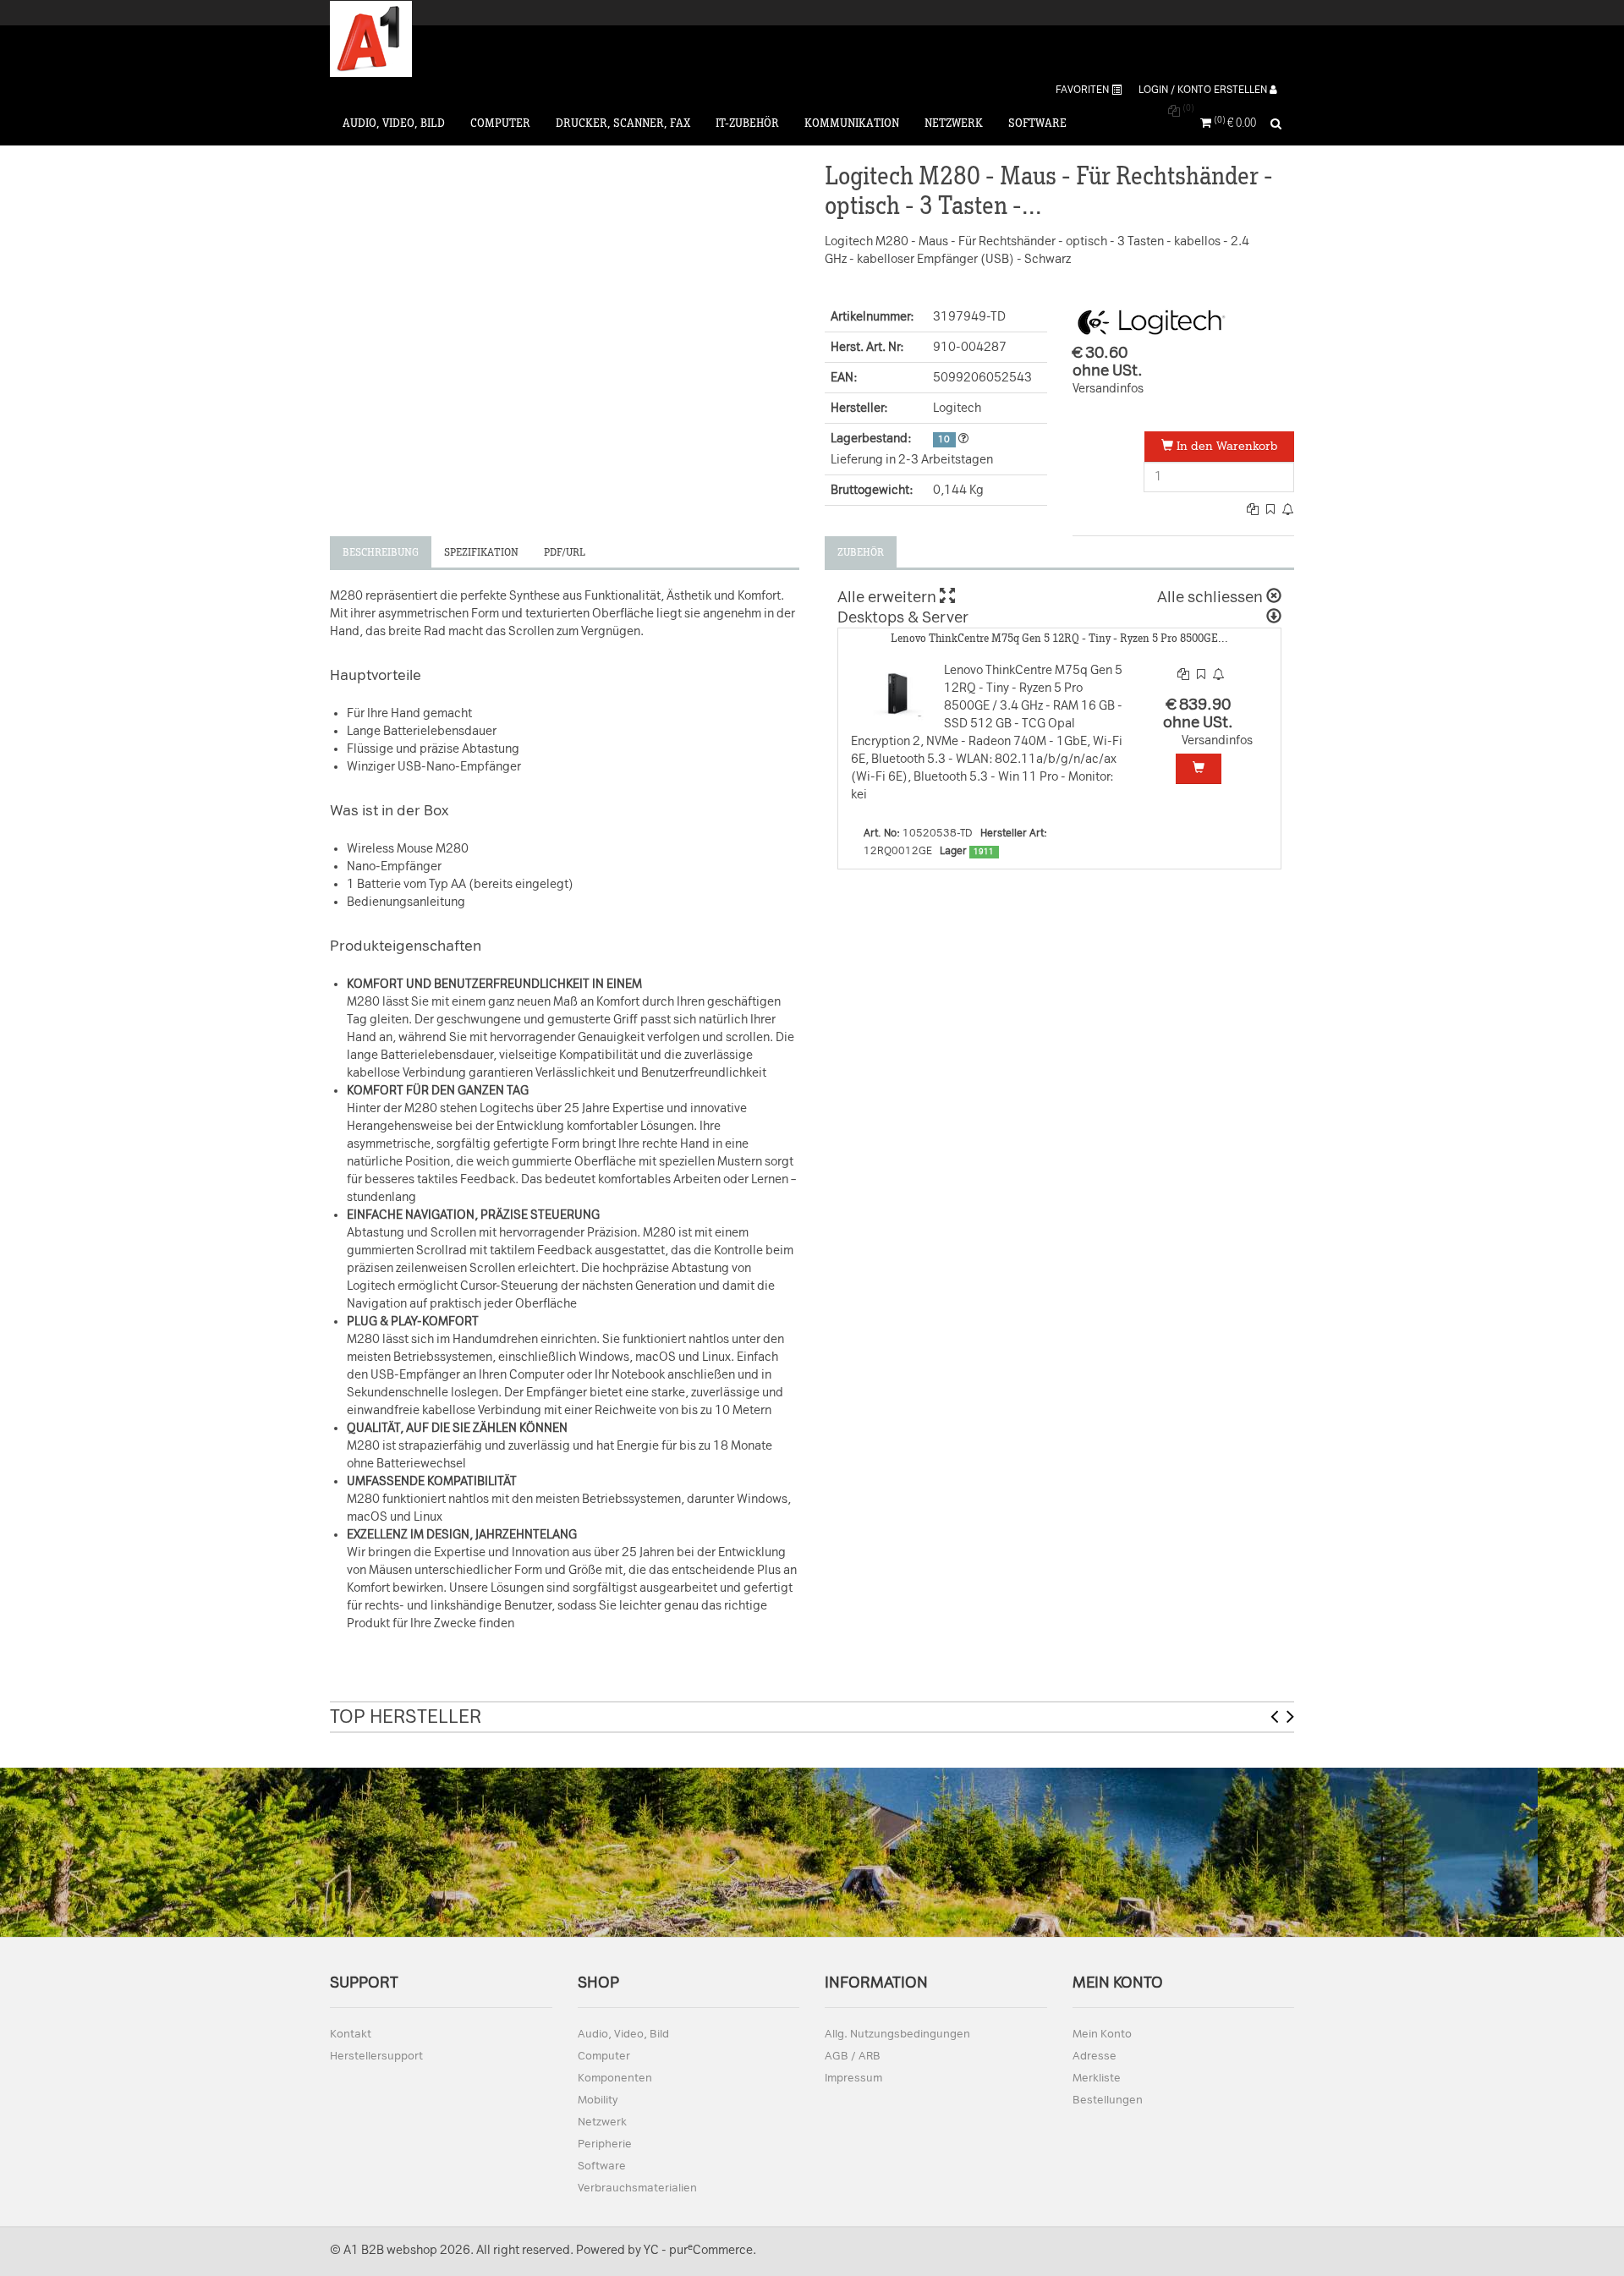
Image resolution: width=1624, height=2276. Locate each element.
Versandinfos (1108, 389)
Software (1037, 123)
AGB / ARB (853, 2056)
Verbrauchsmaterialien (637, 2188)
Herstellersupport (376, 2056)
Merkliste (1097, 2078)
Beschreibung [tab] (381, 552)
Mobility (598, 2100)
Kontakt (351, 2034)
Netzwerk (954, 123)
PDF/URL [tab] (565, 552)
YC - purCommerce (698, 2250)
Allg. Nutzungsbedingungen (897, 2034)
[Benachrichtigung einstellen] (1288, 510)
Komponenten (615, 2078)
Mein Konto (1102, 2034)
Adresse (1095, 2056)
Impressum (853, 2078)
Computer (500, 123)
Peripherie (605, 2144)
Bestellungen (1108, 2100)
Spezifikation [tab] (481, 552)
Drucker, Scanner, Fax (623, 123)
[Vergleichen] (1254, 510)
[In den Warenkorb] (1199, 769)
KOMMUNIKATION (852, 123)
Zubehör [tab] (861, 552)
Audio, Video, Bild (394, 123)
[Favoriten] (1272, 510)
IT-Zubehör (747, 123)
